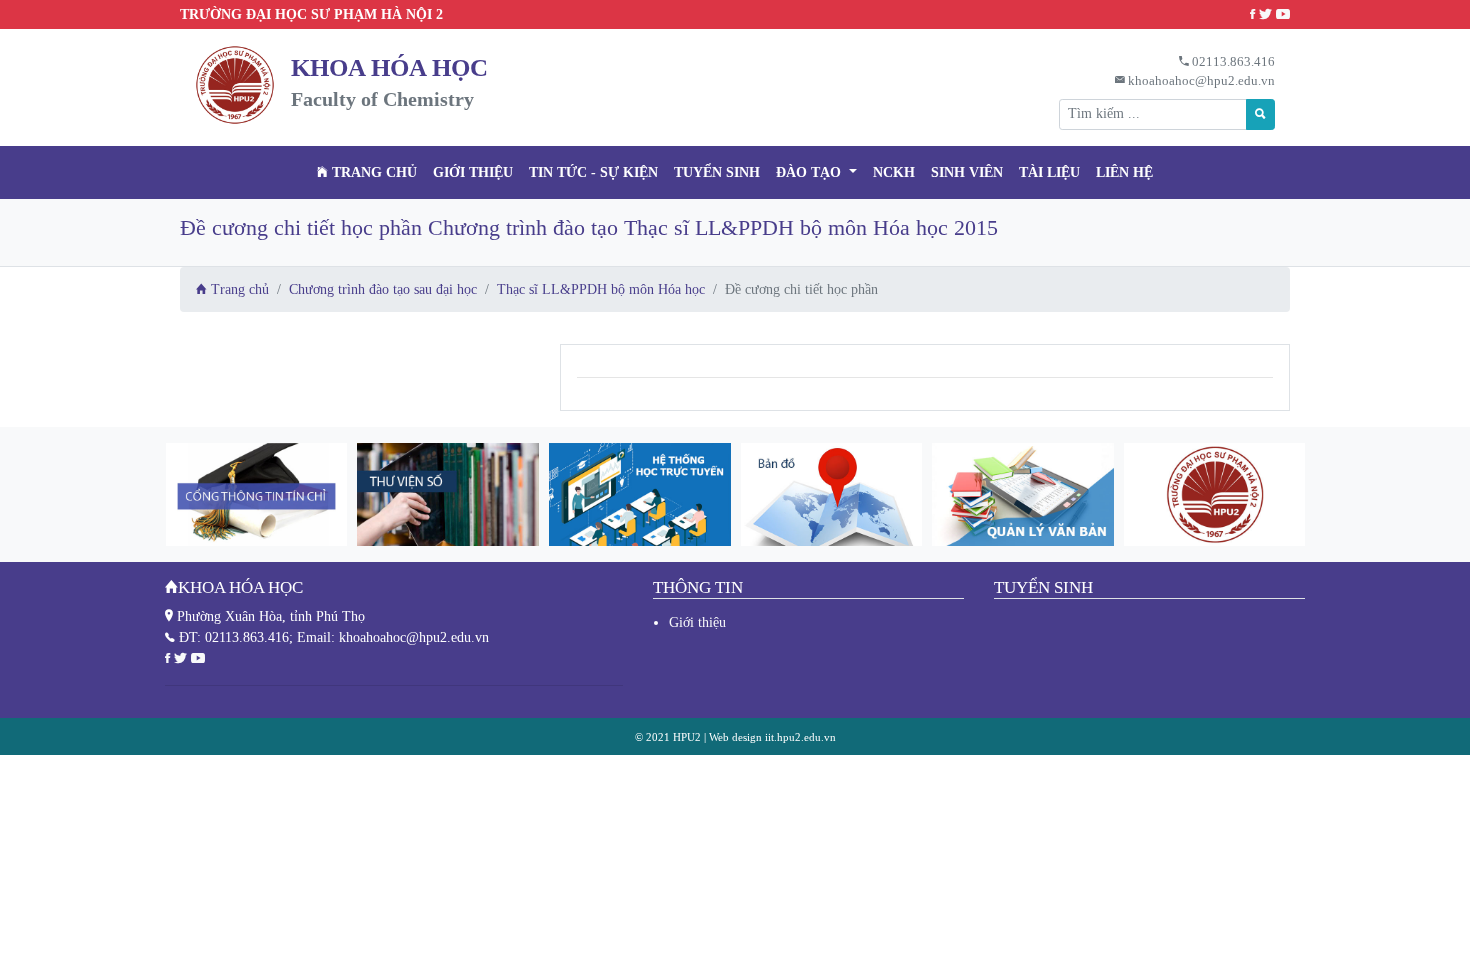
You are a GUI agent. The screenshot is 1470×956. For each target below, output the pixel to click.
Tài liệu (1049, 172)
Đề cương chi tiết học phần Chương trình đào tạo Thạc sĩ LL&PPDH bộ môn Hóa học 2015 (589, 227)
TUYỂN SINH (717, 172)
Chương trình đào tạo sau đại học (383, 289)
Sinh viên (967, 172)
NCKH (894, 172)
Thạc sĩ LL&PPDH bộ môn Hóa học (601, 289)
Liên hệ (1124, 172)
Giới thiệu (473, 172)
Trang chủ (372, 172)
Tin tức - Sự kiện (593, 172)
